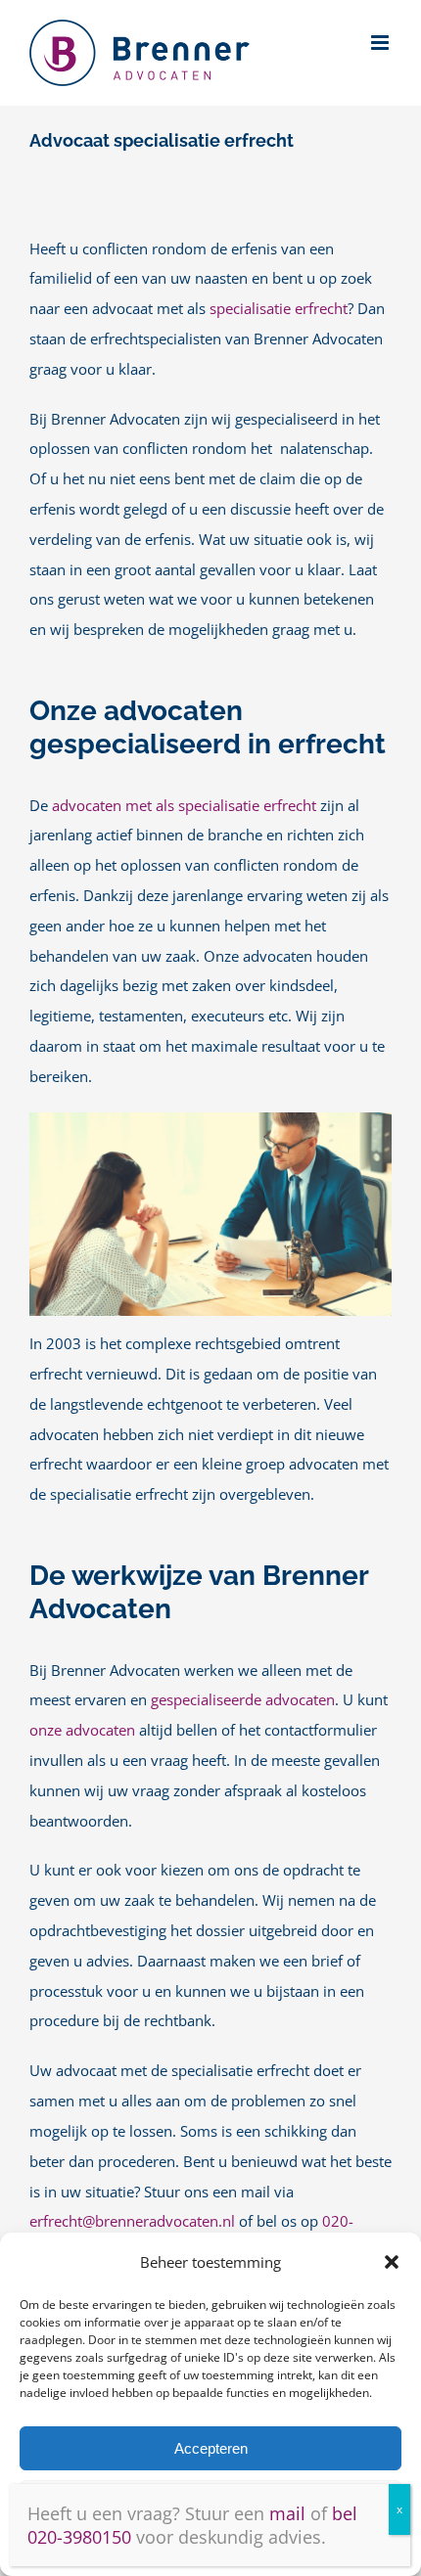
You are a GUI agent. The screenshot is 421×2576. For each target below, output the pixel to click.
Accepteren (211, 2448)
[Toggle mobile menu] (381, 43)
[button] (392, 2262)
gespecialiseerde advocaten (243, 1700)
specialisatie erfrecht (279, 309)
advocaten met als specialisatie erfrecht (186, 806)
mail (287, 2513)
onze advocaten (82, 1730)
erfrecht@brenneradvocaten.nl (132, 2221)
